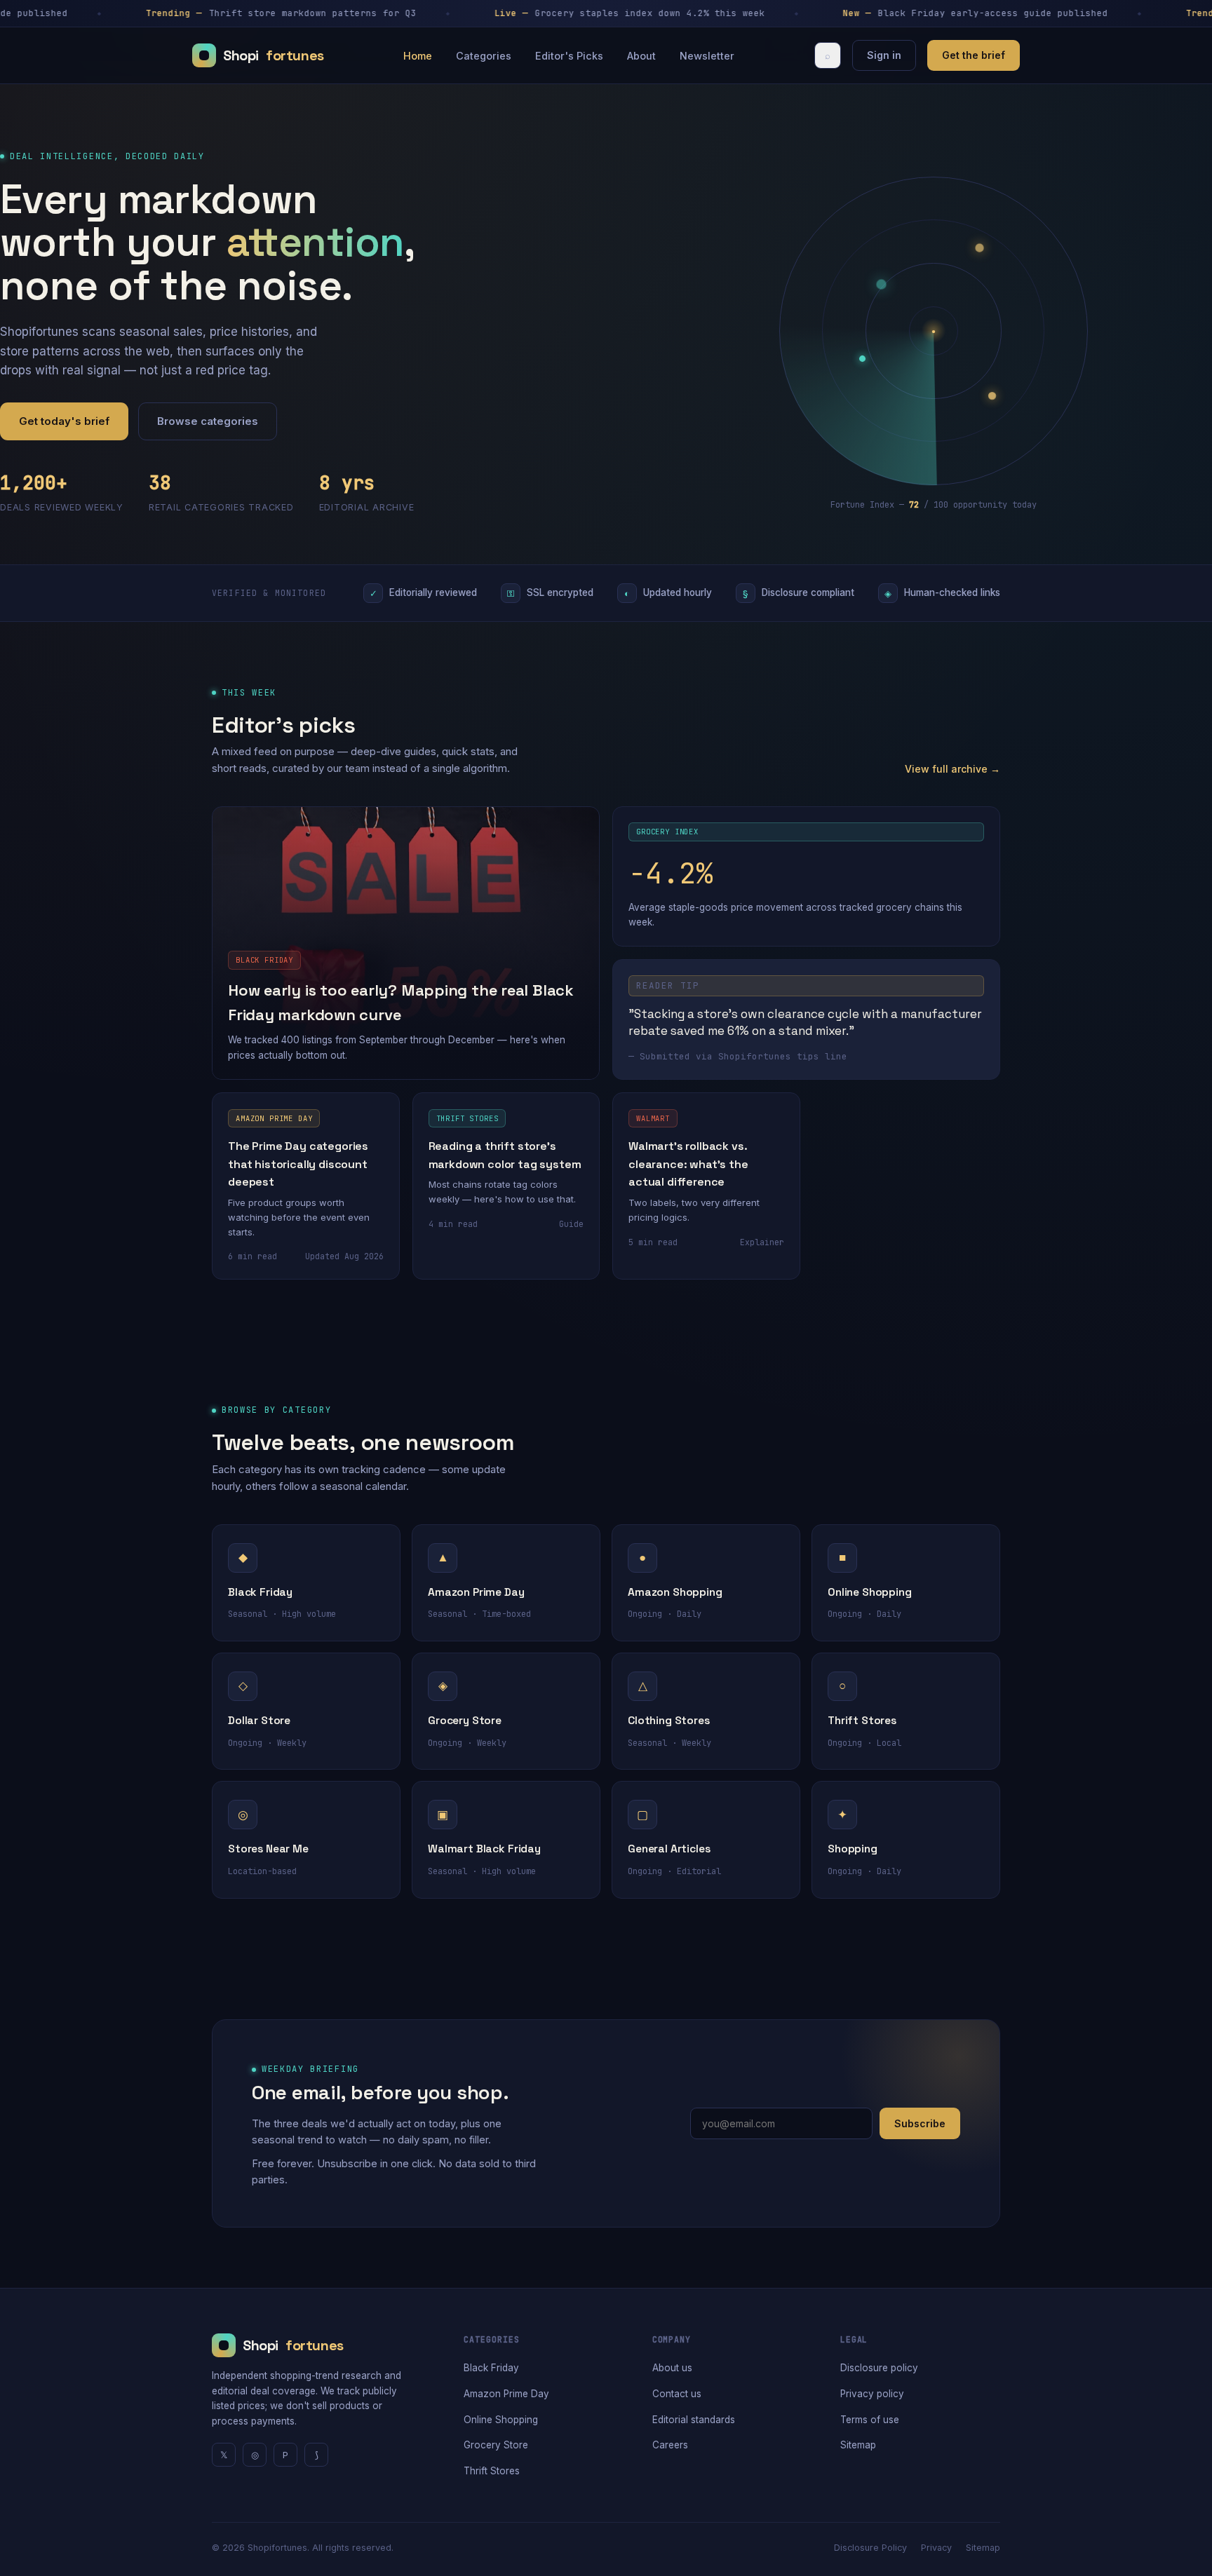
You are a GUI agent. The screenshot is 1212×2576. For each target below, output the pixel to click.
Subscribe (920, 2123)
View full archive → (952, 769)
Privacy (936, 2548)
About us (672, 2368)
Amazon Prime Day (506, 2394)
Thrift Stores (492, 2471)
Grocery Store (496, 2445)
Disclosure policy (879, 2368)
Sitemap (858, 2445)
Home (418, 56)
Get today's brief (64, 421)
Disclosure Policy (870, 2548)
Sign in (884, 55)
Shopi (274, 55)
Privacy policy (872, 2394)
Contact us (677, 2394)
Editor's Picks (569, 56)
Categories (484, 56)
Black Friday (491, 2368)
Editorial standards (694, 2420)
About (641, 56)
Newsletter (707, 56)
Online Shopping (501, 2420)
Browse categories (208, 421)
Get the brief (974, 55)
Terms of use (870, 2420)
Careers (670, 2445)
